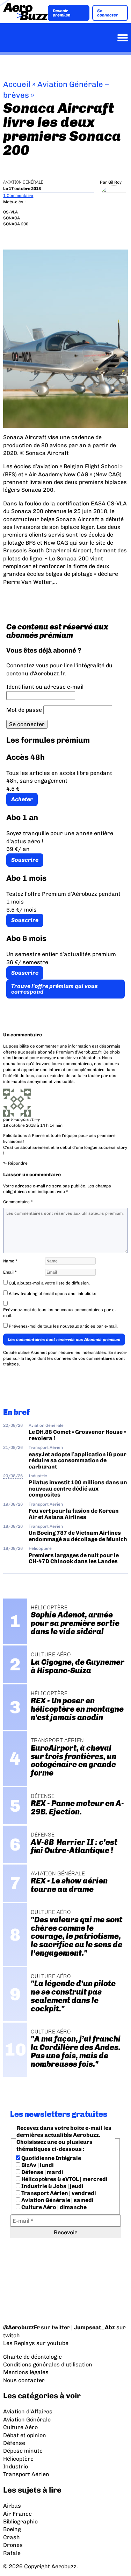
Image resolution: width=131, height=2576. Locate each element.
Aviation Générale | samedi (57, 2200)
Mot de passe (24, 710)
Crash (12, 2537)
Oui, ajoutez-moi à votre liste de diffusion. (49, 1283)
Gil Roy (115, 182)
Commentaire (18, 1202)
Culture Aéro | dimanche (53, 2207)
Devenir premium (61, 13)
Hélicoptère (40, 1548)
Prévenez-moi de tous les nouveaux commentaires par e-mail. (60, 1313)
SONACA (12, 218)
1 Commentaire (18, 196)
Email (10, 1272)
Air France (17, 2514)
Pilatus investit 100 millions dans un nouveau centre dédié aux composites (78, 1488)
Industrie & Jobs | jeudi (52, 2186)
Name (10, 1261)
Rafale (12, 2553)
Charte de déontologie (32, 2357)
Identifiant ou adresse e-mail (45, 687)
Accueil (17, 84)
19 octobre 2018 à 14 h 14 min (33, 1125)
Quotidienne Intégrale (51, 2158)
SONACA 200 (16, 224)
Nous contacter (24, 2380)
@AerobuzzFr (21, 2327)
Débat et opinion (25, 2435)
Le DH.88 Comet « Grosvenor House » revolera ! (77, 1435)
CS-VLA (10, 212)
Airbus (12, 2506)
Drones (13, 2545)
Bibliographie (20, 2522)
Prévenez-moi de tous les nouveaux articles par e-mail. (63, 1326)
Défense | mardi (42, 2172)
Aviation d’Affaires (28, 2411)
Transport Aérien (46, 1447)
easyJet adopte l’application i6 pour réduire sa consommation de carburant (78, 1460)
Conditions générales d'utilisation (48, 2364)
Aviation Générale (23, 182)
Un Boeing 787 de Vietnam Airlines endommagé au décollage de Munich (78, 1536)
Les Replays (19, 2343)
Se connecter (108, 13)
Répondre (18, 1163)
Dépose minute (23, 2451)
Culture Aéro (20, 2427)
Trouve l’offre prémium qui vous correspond (54, 989)
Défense (14, 2443)
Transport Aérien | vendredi (58, 2193)
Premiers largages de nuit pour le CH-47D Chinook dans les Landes (74, 1558)
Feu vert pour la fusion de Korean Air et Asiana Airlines (74, 1514)
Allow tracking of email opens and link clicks (52, 1294)
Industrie (38, 1476)
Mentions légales (26, 2372)
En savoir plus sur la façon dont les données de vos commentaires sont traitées (65, 1358)
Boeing (12, 2529)
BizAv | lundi (37, 2165)
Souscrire (25, 860)
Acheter (22, 799)
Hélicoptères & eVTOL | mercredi (64, 2179)
